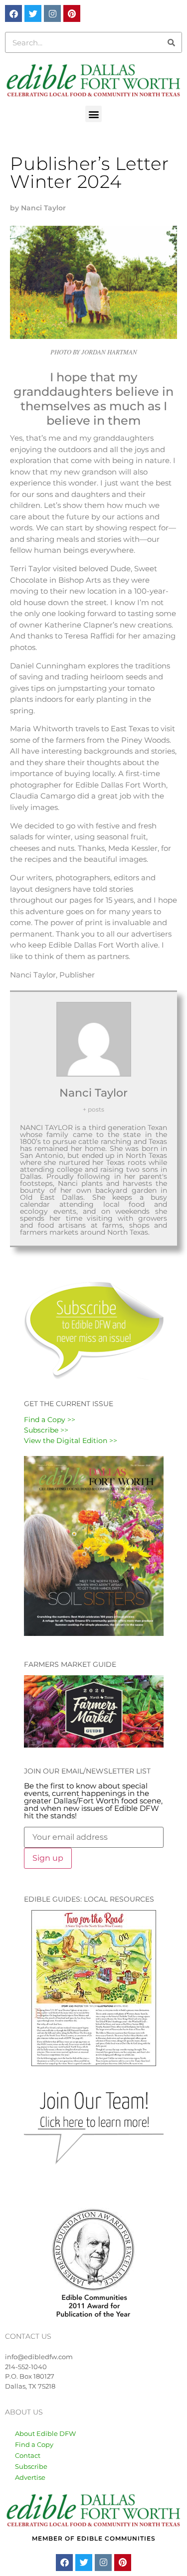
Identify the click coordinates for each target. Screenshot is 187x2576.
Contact (28, 2455)
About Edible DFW (45, 2433)
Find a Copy (34, 2444)
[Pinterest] (72, 13)
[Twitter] (33, 13)
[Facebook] (13, 13)
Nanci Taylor (93, 1093)
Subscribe (31, 2466)
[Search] (171, 42)
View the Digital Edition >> (71, 1441)
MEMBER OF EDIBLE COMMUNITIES (94, 2538)
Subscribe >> (46, 1430)
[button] (93, 114)
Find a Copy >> (50, 1420)
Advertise (30, 2477)
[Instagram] (52, 13)
